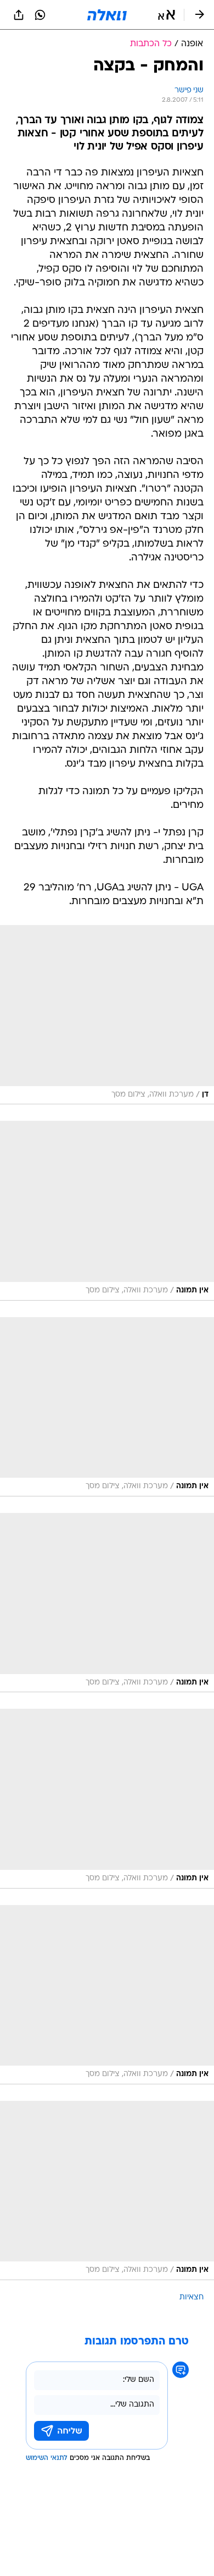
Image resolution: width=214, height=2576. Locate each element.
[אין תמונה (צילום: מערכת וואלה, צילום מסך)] (107, 1210)
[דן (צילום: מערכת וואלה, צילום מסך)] (107, 1015)
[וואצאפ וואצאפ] (40, 15)
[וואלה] (107, 15)
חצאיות (192, 2297)
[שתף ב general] (19, 15)
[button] (167, 15)
